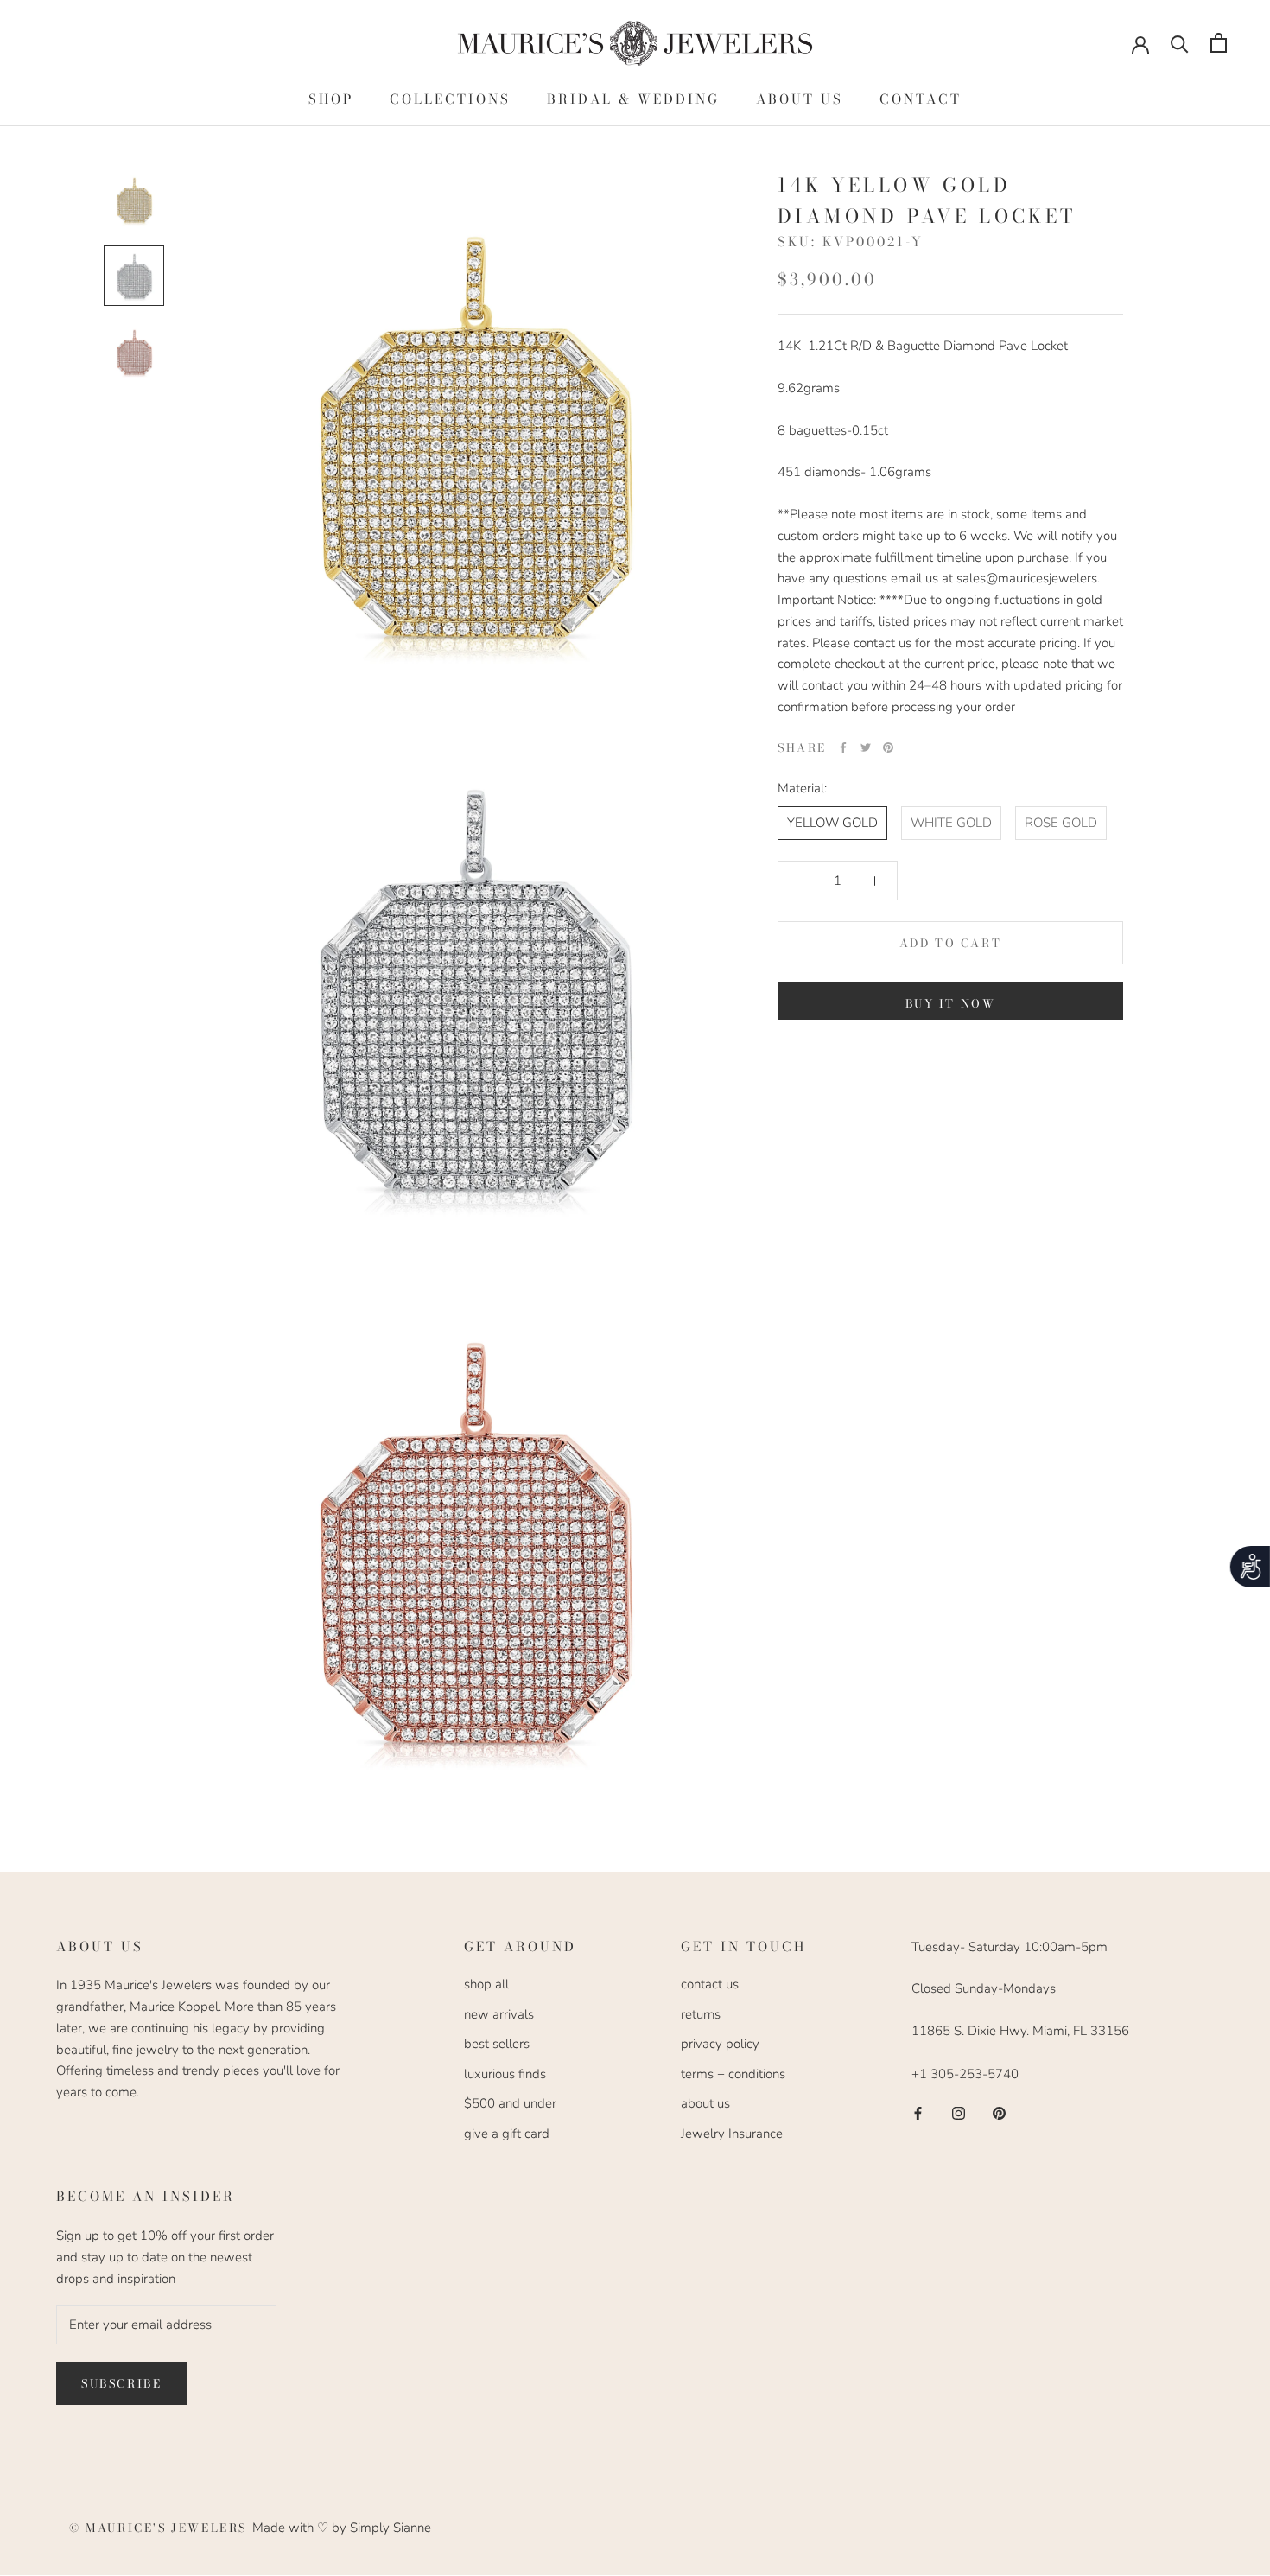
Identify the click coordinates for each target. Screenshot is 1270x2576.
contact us (710, 1984)
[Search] (1180, 43)
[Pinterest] (888, 747)
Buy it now (951, 1003)
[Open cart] (1219, 43)
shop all (486, 1984)
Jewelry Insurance (732, 2134)
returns (701, 2014)
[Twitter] (866, 747)
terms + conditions (733, 2074)
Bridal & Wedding (633, 99)
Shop (331, 99)
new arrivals (499, 2014)
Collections (450, 99)
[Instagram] (959, 2112)
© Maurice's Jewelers (161, 2528)
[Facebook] (843, 747)
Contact (921, 99)
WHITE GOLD (951, 823)
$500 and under (510, 2103)
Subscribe (121, 2383)
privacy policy (720, 2044)
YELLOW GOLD (832, 823)
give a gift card (507, 2134)
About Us (800, 99)
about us (705, 2103)
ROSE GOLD (1061, 823)
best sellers (497, 2044)
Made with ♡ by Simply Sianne (342, 2528)
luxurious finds (505, 2074)
